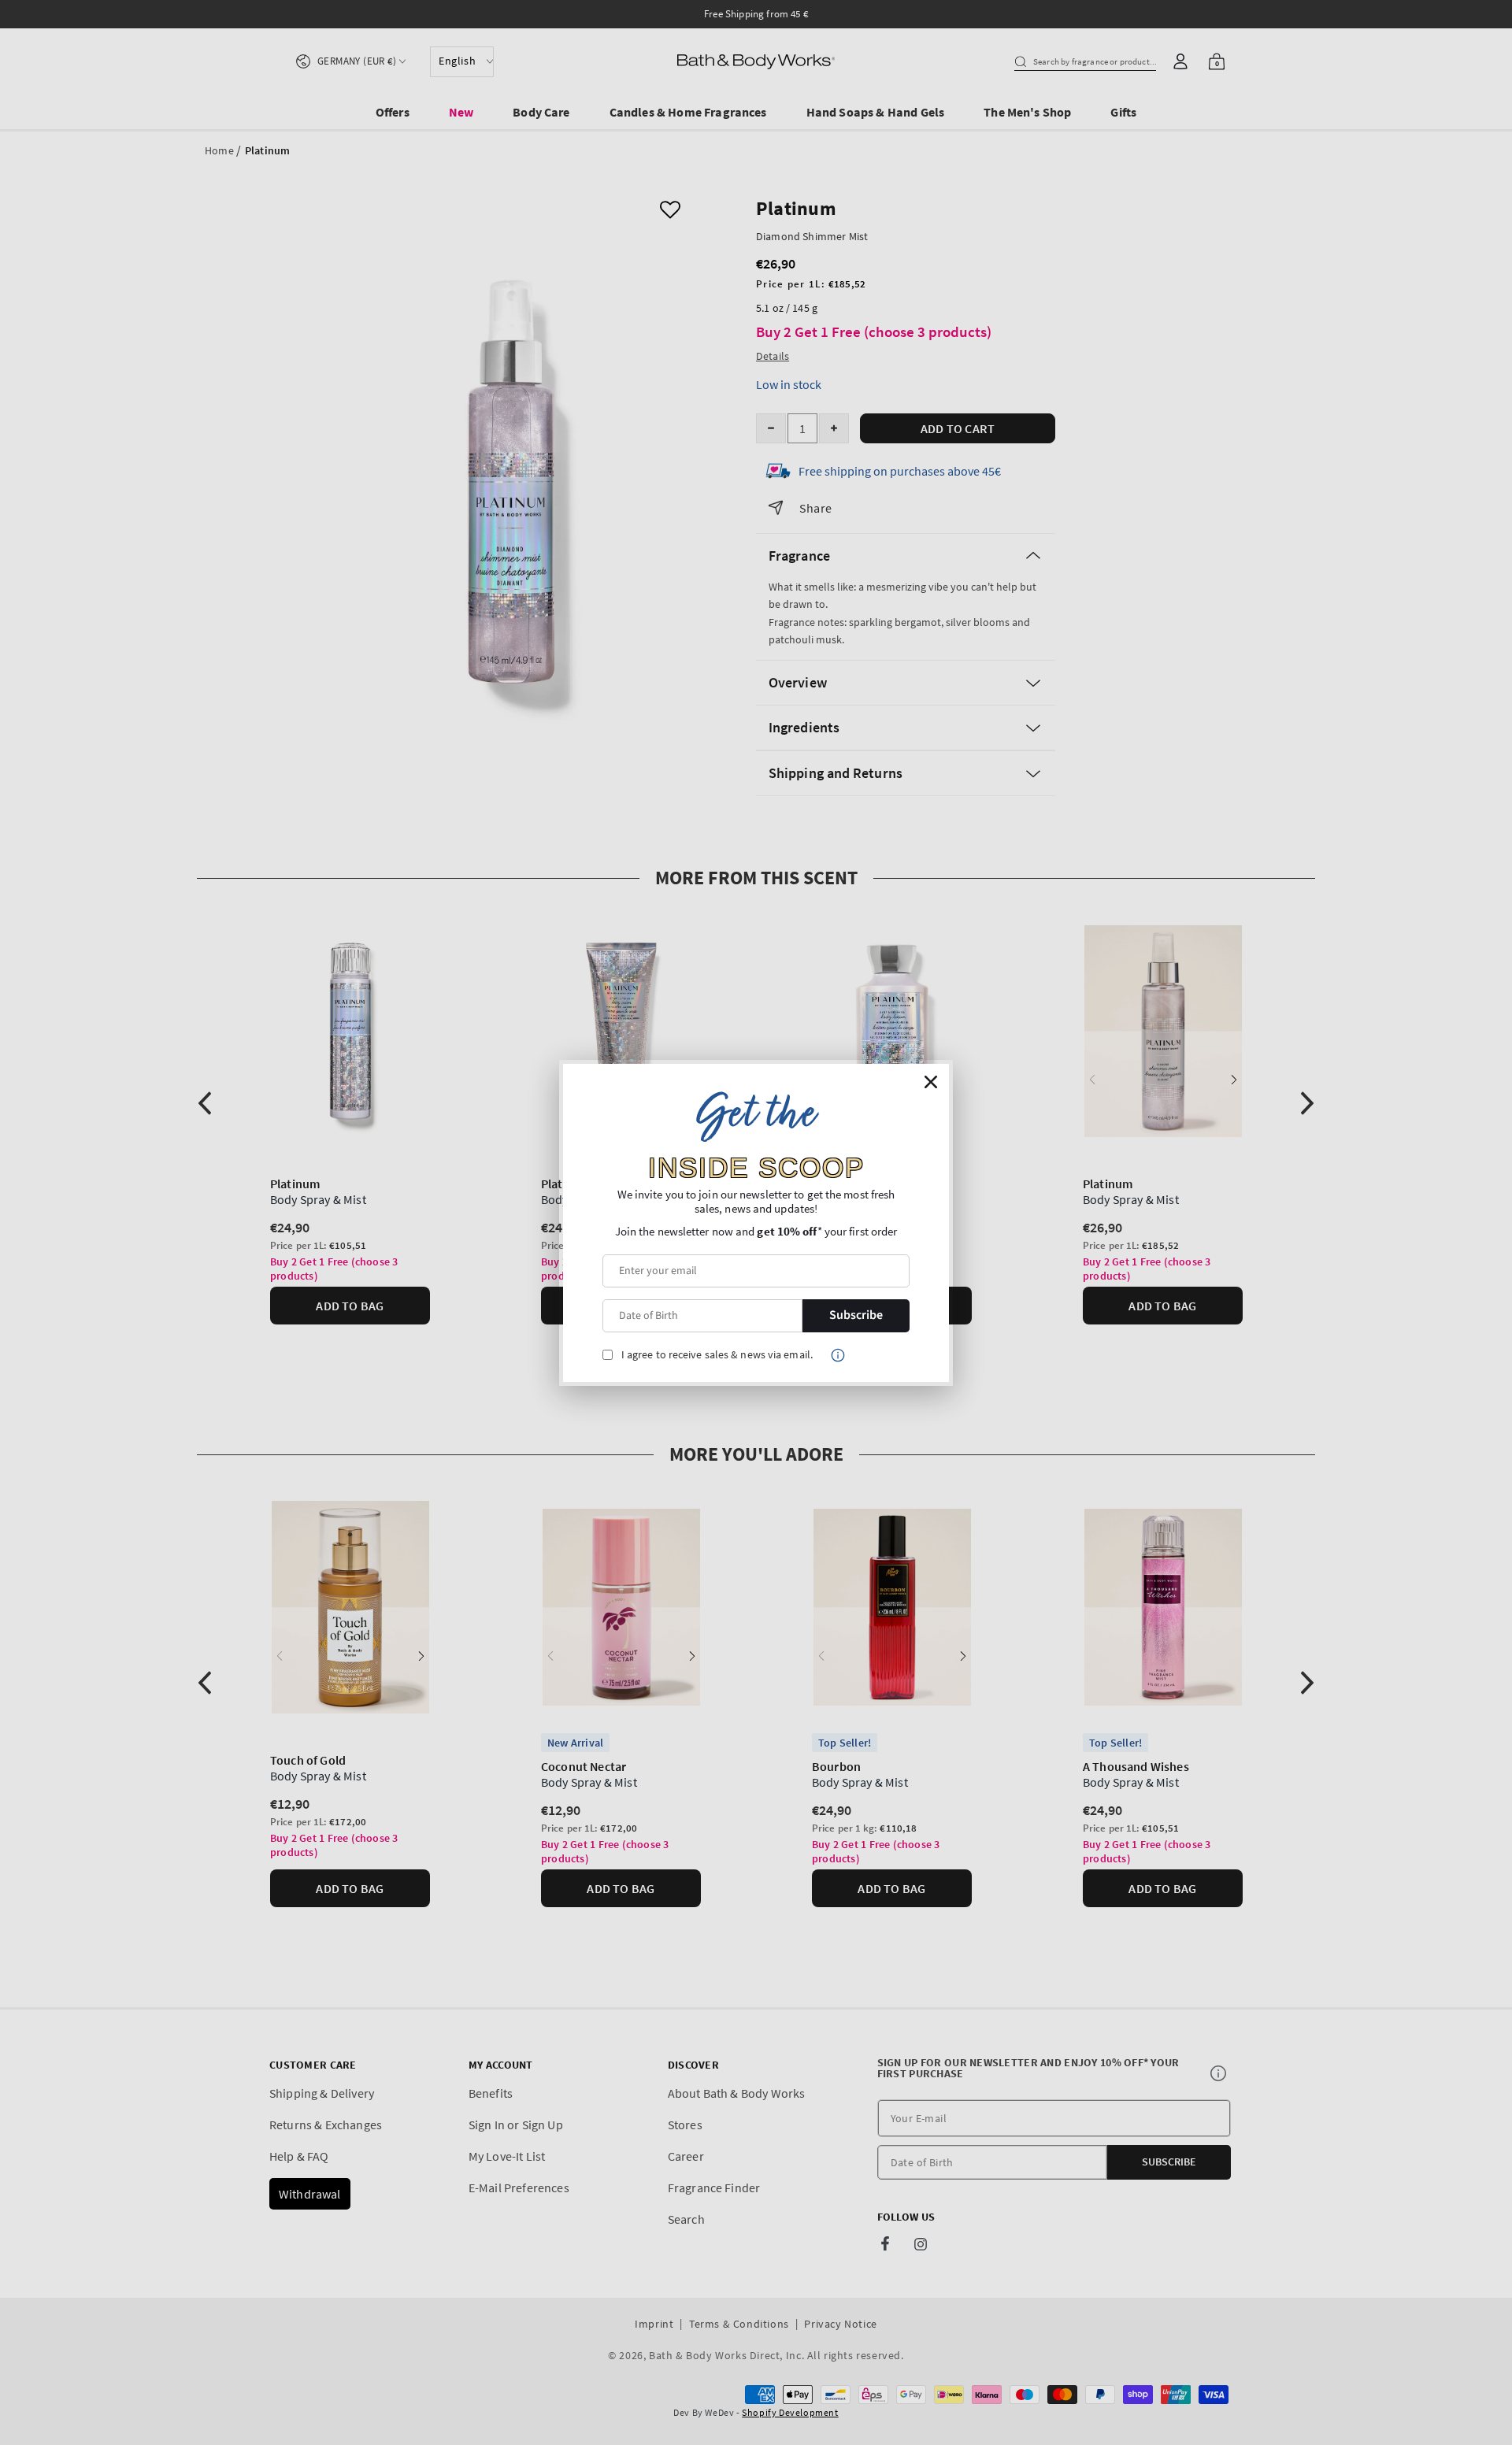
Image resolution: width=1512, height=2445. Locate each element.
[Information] (838, 1355)
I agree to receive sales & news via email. (717, 1355)
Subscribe (856, 1315)
